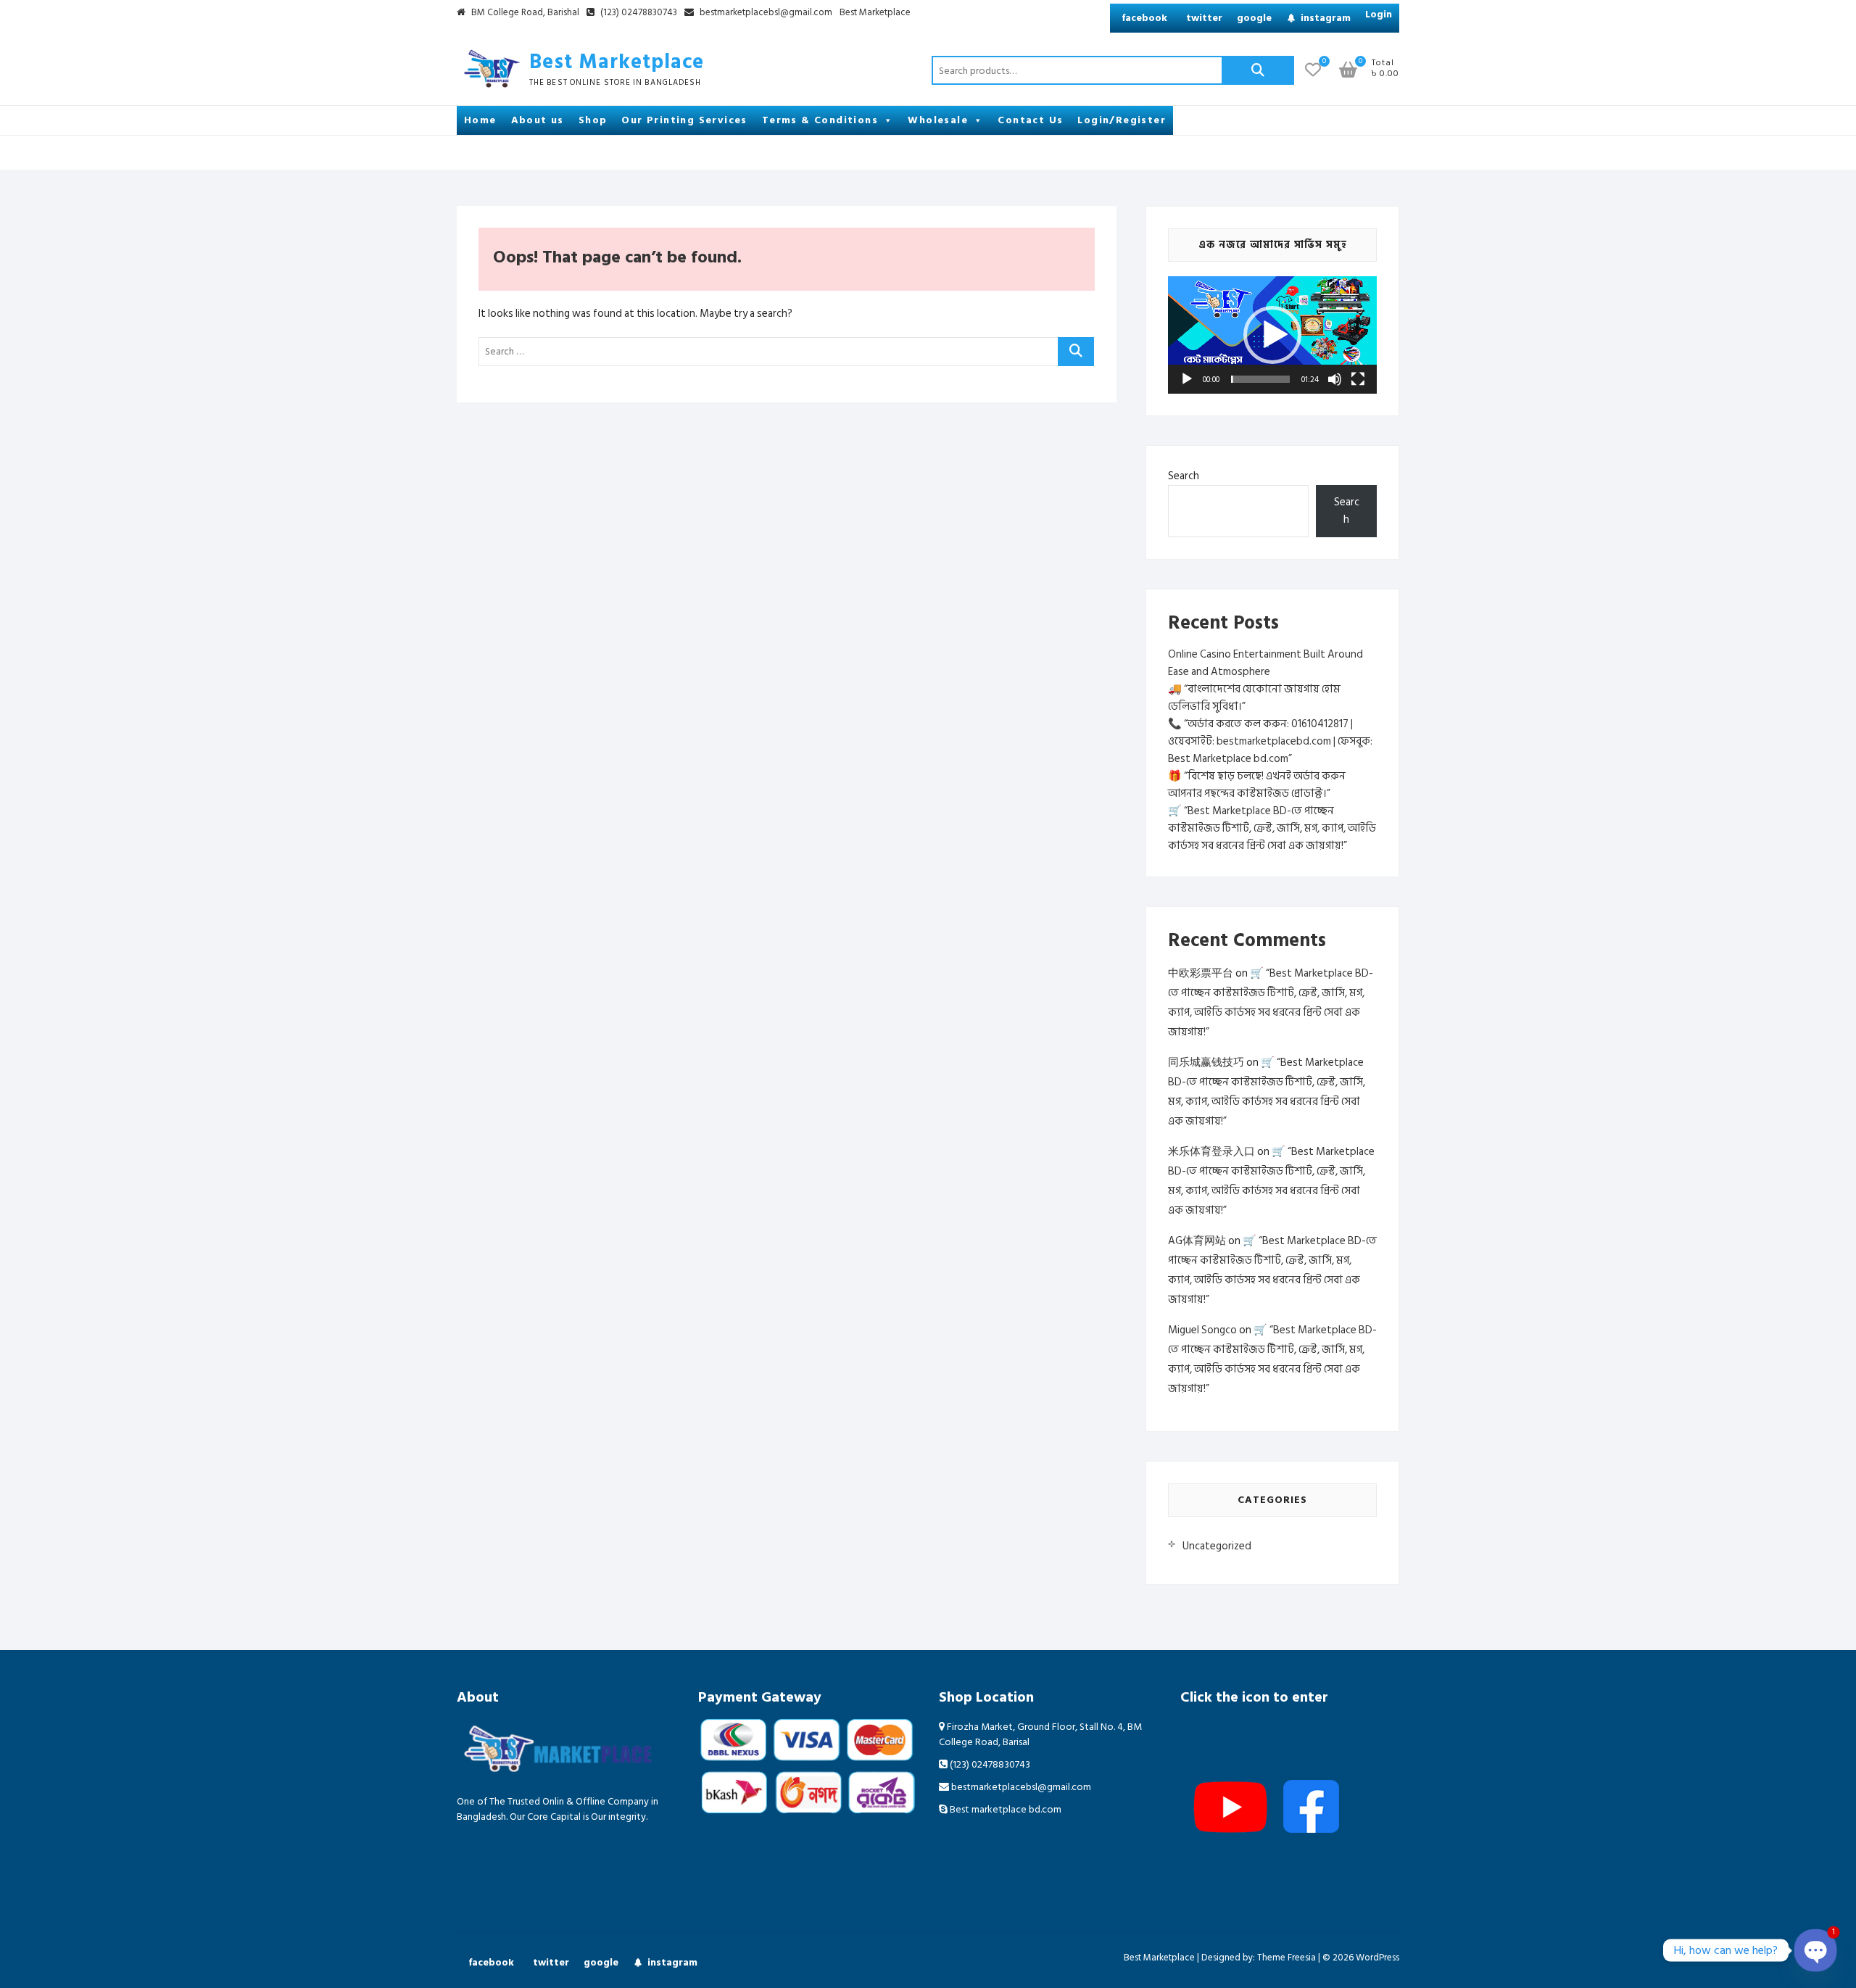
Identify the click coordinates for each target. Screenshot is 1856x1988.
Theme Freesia (1287, 1958)
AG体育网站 (1197, 1241)
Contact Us (1030, 120)
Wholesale (938, 120)
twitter (1204, 18)
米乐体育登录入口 (1211, 1152)
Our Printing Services (684, 120)
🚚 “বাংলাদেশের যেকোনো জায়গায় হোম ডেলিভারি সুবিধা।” (1254, 698)
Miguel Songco (1202, 1330)
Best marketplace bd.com (1004, 1809)
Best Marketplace (875, 13)
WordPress (1377, 1958)
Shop (593, 120)
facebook (1144, 18)
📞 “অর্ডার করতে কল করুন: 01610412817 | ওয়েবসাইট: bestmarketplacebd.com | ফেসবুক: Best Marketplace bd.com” (1270, 741)
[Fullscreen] (1358, 379)
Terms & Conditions (820, 120)
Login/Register (1122, 120)
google (1254, 18)
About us (538, 120)
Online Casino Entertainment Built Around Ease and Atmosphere (1265, 663)
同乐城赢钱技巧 (1206, 1063)
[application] (1272, 335)
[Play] (1187, 379)
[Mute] (1335, 379)
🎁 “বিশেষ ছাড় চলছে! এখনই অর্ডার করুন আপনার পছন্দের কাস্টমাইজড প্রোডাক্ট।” (1257, 785)
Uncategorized (1217, 1546)
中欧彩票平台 (1201, 973)
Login (1379, 14)
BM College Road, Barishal (524, 13)
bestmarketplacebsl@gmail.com (766, 13)
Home (480, 120)
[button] (1272, 335)
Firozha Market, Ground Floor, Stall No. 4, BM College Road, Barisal (1040, 1734)
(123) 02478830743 (638, 13)
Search (1258, 70)
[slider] (1260, 379)
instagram (1326, 18)
